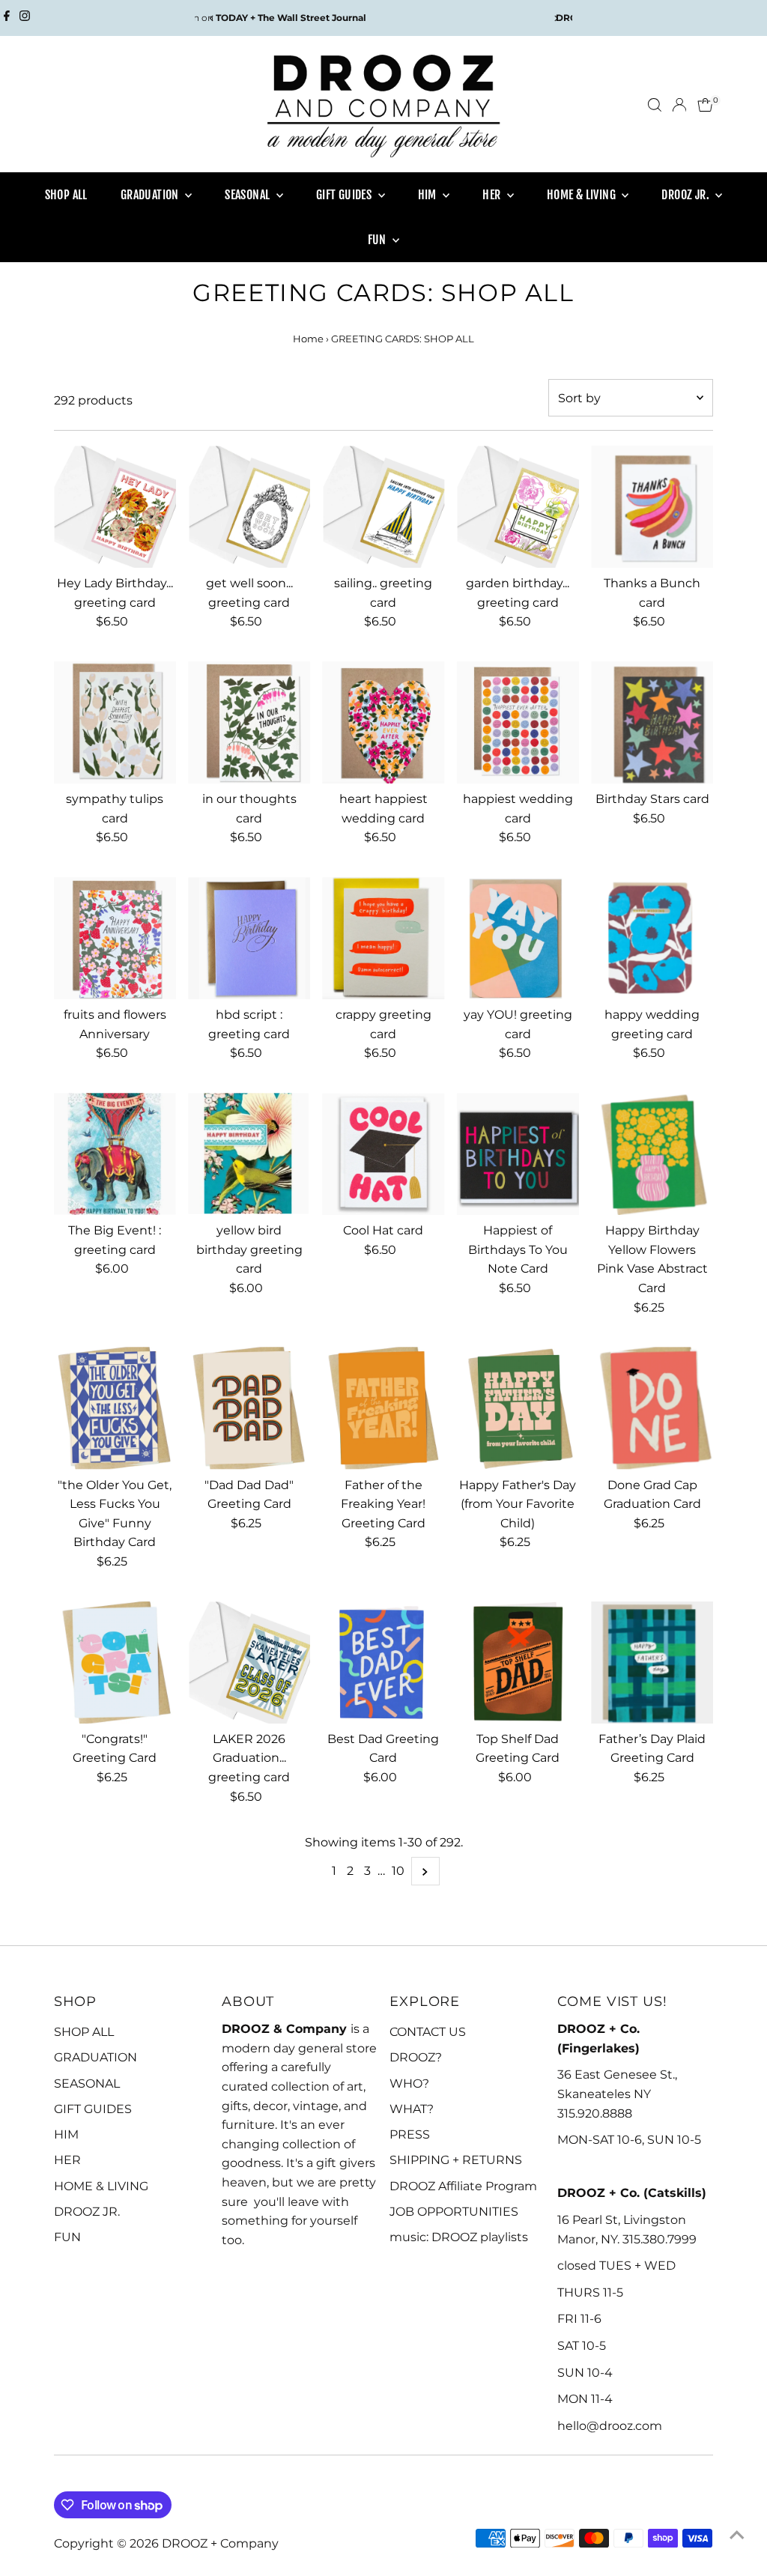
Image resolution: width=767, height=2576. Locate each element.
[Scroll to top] (737, 2535)
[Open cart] (705, 105)
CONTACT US (428, 2032)
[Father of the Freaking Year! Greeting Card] (383, 1408)
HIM (429, 195)
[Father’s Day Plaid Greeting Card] (652, 1663)
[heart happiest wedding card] (383, 722)
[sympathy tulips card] (115, 722)
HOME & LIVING (583, 195)
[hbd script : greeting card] (249, 938)
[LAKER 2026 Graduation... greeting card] (249, 1663)
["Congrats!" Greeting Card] (115, 1663)
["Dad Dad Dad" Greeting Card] (249, 1408)
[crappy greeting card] (383, 938)
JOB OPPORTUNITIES (454, 2212)
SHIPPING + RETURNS (456, 2160)
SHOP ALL (66, 195)
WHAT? (412, 2109)
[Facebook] (7, 18)
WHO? (409, 2083)
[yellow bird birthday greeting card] (249, 1154)
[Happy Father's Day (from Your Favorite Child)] (518, 1408)
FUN (379, 240)
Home (308, 339)
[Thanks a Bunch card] (652, 507)
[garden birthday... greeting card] (518, 507)
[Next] (555, 18)
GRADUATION (151, 195)
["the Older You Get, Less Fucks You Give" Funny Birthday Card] (115, 1408)
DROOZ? (416, 2057)
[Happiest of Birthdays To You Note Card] (518, 1154)
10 (398, 1871)
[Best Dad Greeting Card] (383, 1663)
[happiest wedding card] (518, 722)
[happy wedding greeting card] (652, 938)
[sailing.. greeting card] (383, 507)
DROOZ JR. (686, 195)
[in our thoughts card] (249, 722)
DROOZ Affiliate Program (463, 2186)
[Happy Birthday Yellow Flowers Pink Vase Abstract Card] (652, 1154)
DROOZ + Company (220, 2543)
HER (493, 195)
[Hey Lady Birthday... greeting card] (115, 507)
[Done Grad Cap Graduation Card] (652, 1408)
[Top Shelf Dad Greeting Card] (518, 1663)
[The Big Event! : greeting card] (115, 1154)
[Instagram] (25, 18)
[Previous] (212, 18)
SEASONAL (249, 195)
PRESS (410, 2134)
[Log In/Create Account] (679, 105)
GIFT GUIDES (345, 195)
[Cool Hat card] (383, 1154)
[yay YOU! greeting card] (518, 938)
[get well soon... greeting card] (249, 507)
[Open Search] (655, 105)
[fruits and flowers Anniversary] (115, 938)
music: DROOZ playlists (459, 2237)
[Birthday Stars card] (652, 722)
